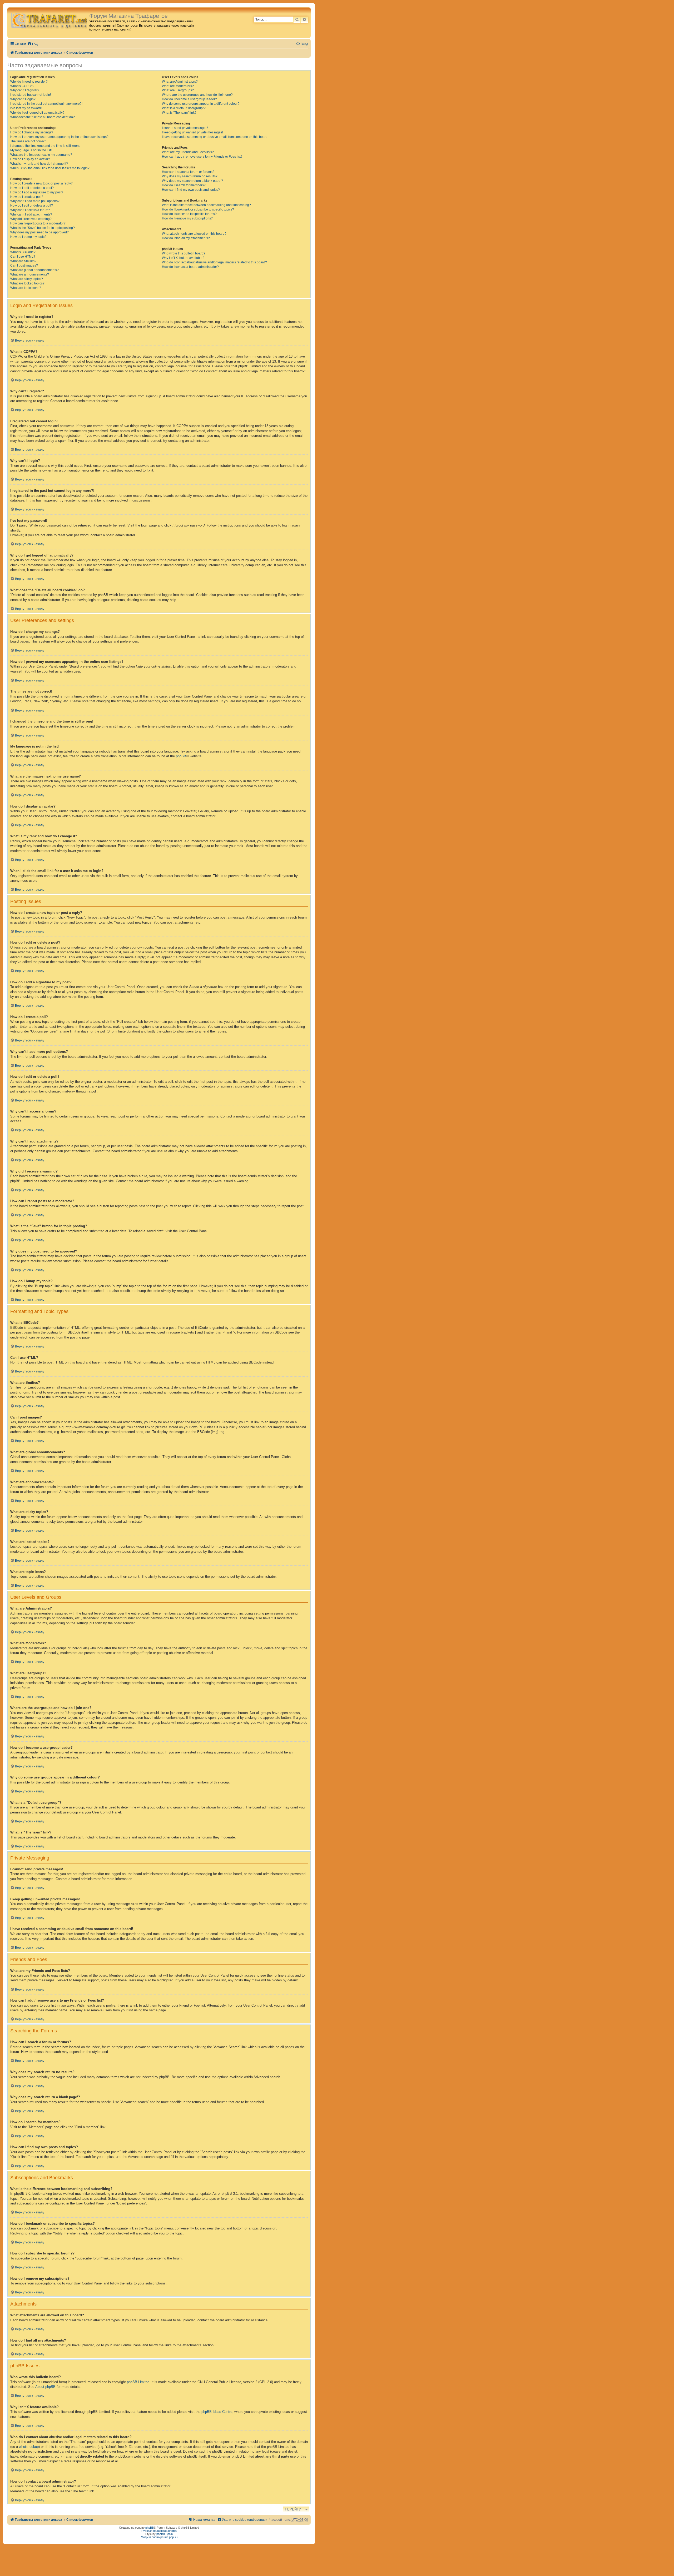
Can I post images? (24, 265)
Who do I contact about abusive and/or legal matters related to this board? (214, 262)
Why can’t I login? (23, 99)
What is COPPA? (22, 86)
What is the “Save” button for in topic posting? (43, 228)
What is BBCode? (23, 252)
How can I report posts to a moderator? (38, 223)
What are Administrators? (180, 82)
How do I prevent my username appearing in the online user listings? (59, 137)
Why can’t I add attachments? (31, 214)
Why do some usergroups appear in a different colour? (201, 104)
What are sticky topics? (27, 279)
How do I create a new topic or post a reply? (41, 183)
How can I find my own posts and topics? (191, 190)
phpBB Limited (138, 2382)
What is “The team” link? (179, 113)
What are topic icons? (26, 288)
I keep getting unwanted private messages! (192, 132)
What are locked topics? (27, 283)
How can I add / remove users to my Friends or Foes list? (202, 157)
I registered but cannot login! (31, 95)
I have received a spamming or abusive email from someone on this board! (215, 137)
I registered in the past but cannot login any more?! (46, 104)
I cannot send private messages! (185, 128)
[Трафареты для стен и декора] (49, 20)
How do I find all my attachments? (186, 238)
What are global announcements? (34, 270)
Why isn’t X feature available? (183, 258)
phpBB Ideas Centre (217, 2412)
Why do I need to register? (29, 82)
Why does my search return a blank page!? (192, 181)
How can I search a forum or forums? (188, 172)
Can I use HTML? (23, 257)
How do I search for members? (184, 185)
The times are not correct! (28, 141)
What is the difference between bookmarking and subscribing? (206, 205)
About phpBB (45, 2387)
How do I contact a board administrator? (190, 267)
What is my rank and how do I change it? (39, 164)
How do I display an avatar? (30, 159)
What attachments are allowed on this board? (194, 234)
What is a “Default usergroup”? (184, 108)
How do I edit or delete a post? (32, 188)
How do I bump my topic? (28, 237)
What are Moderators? (178, 86)
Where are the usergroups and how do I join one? (197, 95)
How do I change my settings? (32, 132)
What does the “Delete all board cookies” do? (43, 117)
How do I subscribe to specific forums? (189, 214)
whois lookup (29, 2447)
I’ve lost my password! (26, 108)
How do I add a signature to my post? (37, 192)
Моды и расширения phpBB (159, 2537)
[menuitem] (33, 44)
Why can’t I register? (25, 90)
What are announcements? (30, 274)
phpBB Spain (165, 2534)
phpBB (181, 756)
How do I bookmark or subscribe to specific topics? (198, 209)
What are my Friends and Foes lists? (188, 152)
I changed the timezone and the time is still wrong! (46, 146)
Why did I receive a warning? (31, 219)
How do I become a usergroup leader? (189, 99)
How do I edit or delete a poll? (32, 206)
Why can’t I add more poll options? (35, 201)
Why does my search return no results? (190, 176)
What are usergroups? (178, 90)
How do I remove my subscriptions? (187, 218)
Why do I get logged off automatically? (37, 113)
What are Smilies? (23, 261)
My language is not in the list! (31, 150)
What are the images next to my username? (41, 155)
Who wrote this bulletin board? (184, 253)
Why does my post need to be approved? (39, 232)
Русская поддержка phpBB (159, 2531)
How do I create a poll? (27, 197)
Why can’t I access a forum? (30, 210)
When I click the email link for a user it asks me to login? (50, 168)
